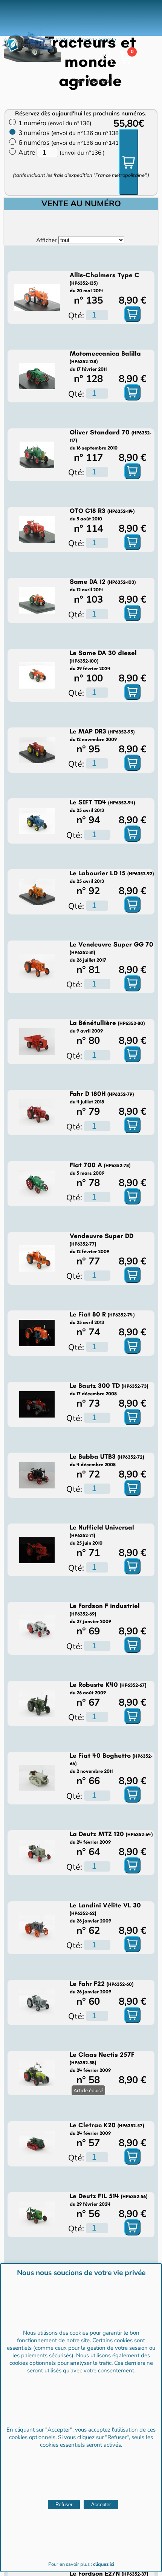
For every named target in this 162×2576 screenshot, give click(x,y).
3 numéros (70, 133)
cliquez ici (104, 2564)
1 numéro (55, 123)
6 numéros (70, 142)
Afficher (46, 240)
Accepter (101, 2505)
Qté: (76, 315)
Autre (28, 152)
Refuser (64, 2505)
